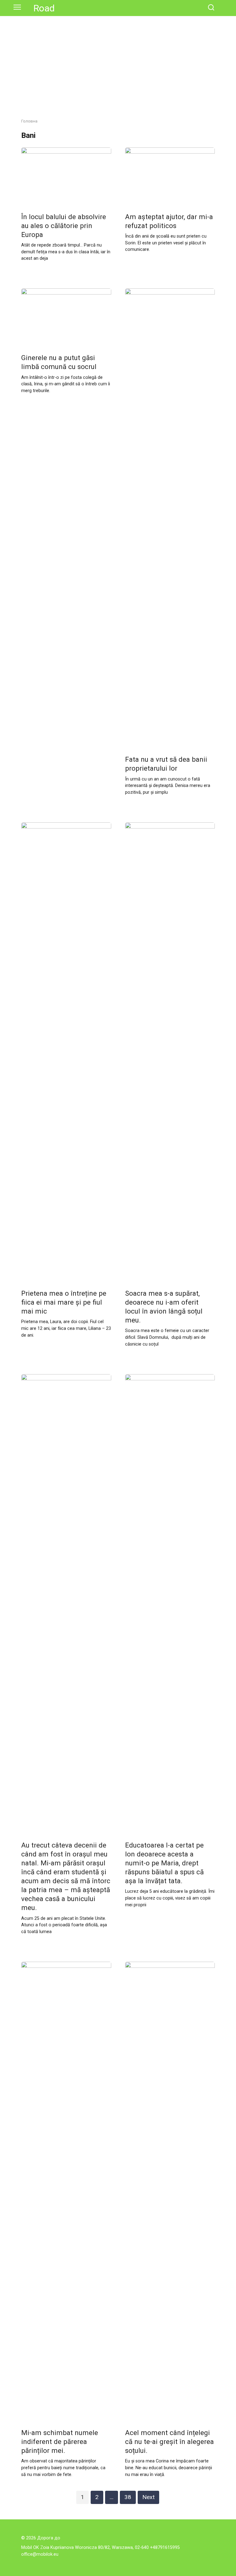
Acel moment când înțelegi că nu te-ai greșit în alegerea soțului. (169, 2442)
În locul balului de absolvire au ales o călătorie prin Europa (64, 226)
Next (148, 2497)
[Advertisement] (118, 72)
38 (128, 2497)
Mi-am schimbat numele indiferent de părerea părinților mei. (60, 2442)
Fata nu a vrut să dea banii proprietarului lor (166, 764)
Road (44, 8)
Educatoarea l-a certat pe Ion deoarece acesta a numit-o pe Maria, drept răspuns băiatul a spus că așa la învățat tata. (164, 1863)
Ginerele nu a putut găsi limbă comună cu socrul (59, 362)
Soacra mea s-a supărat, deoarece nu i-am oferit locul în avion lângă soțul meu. (164, 1307)
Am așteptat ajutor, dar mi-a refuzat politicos (169, 221)
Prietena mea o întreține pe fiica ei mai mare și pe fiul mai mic (64, 1302)
